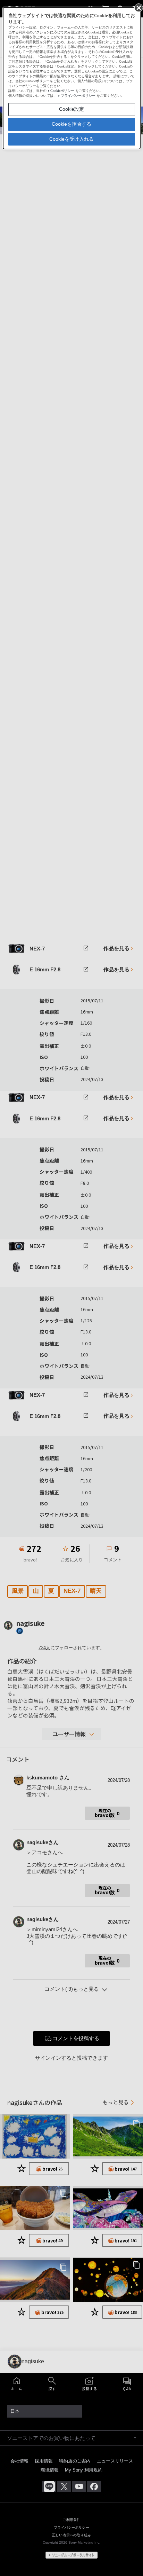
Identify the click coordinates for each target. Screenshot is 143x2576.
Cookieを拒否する (71, 124)
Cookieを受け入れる (71, 139)
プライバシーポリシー (78, 96)
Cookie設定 (71, 109)
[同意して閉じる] (138, 7)
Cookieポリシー (62, 91)
